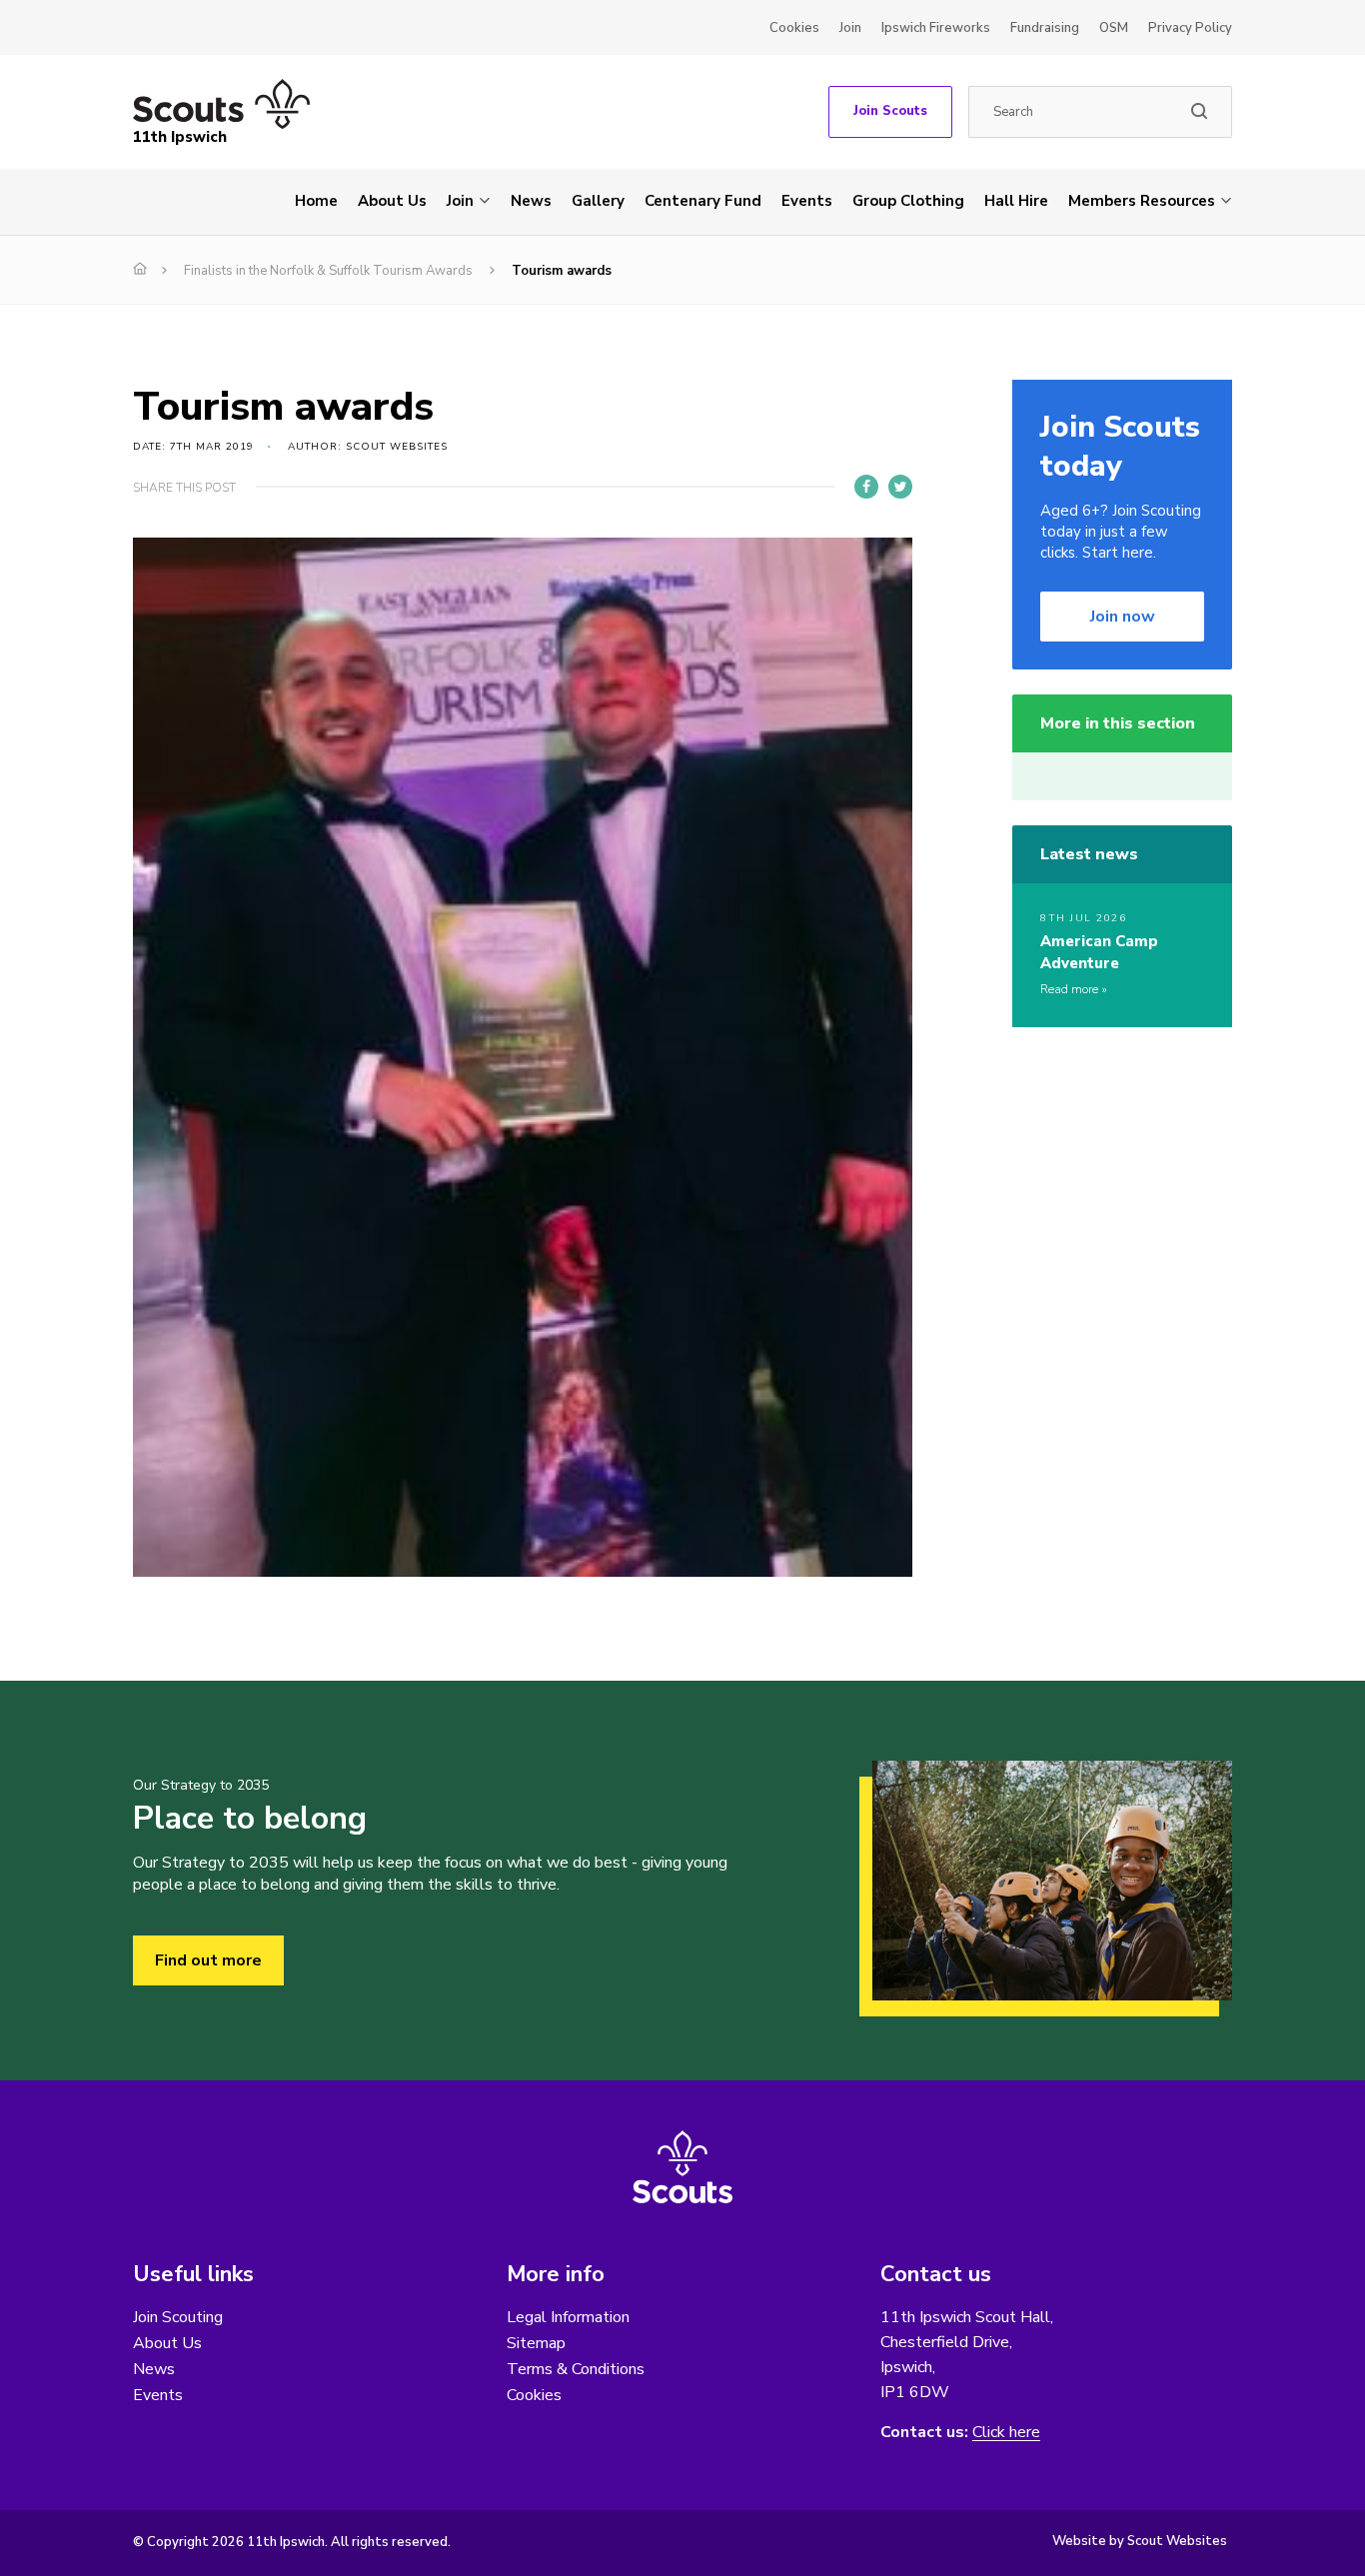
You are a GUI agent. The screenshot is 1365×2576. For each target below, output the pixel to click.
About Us (392, 201)
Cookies (794, 28)
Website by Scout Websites (1140, 2541)
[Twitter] (900, 487)
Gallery (598, 201)
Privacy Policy (1190, 28)
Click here (1006, 2433)
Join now (1123, 617)
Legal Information (568, 2317)
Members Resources (1142, 201)
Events (807, 201)
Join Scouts (890, 111)
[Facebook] (866, 487)
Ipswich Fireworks (936, 28)
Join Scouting (178, 2317)
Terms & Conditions (576, 2369)
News (531, 201)
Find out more (208, 1960)
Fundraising (1045, 28)
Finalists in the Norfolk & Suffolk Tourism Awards (328, 271)
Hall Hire (1016, 201)
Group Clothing (908, 201)
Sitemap (536, 2343)
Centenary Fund (703, 201)
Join (850, 28)
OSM (1114, 28)
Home (316, 201)
